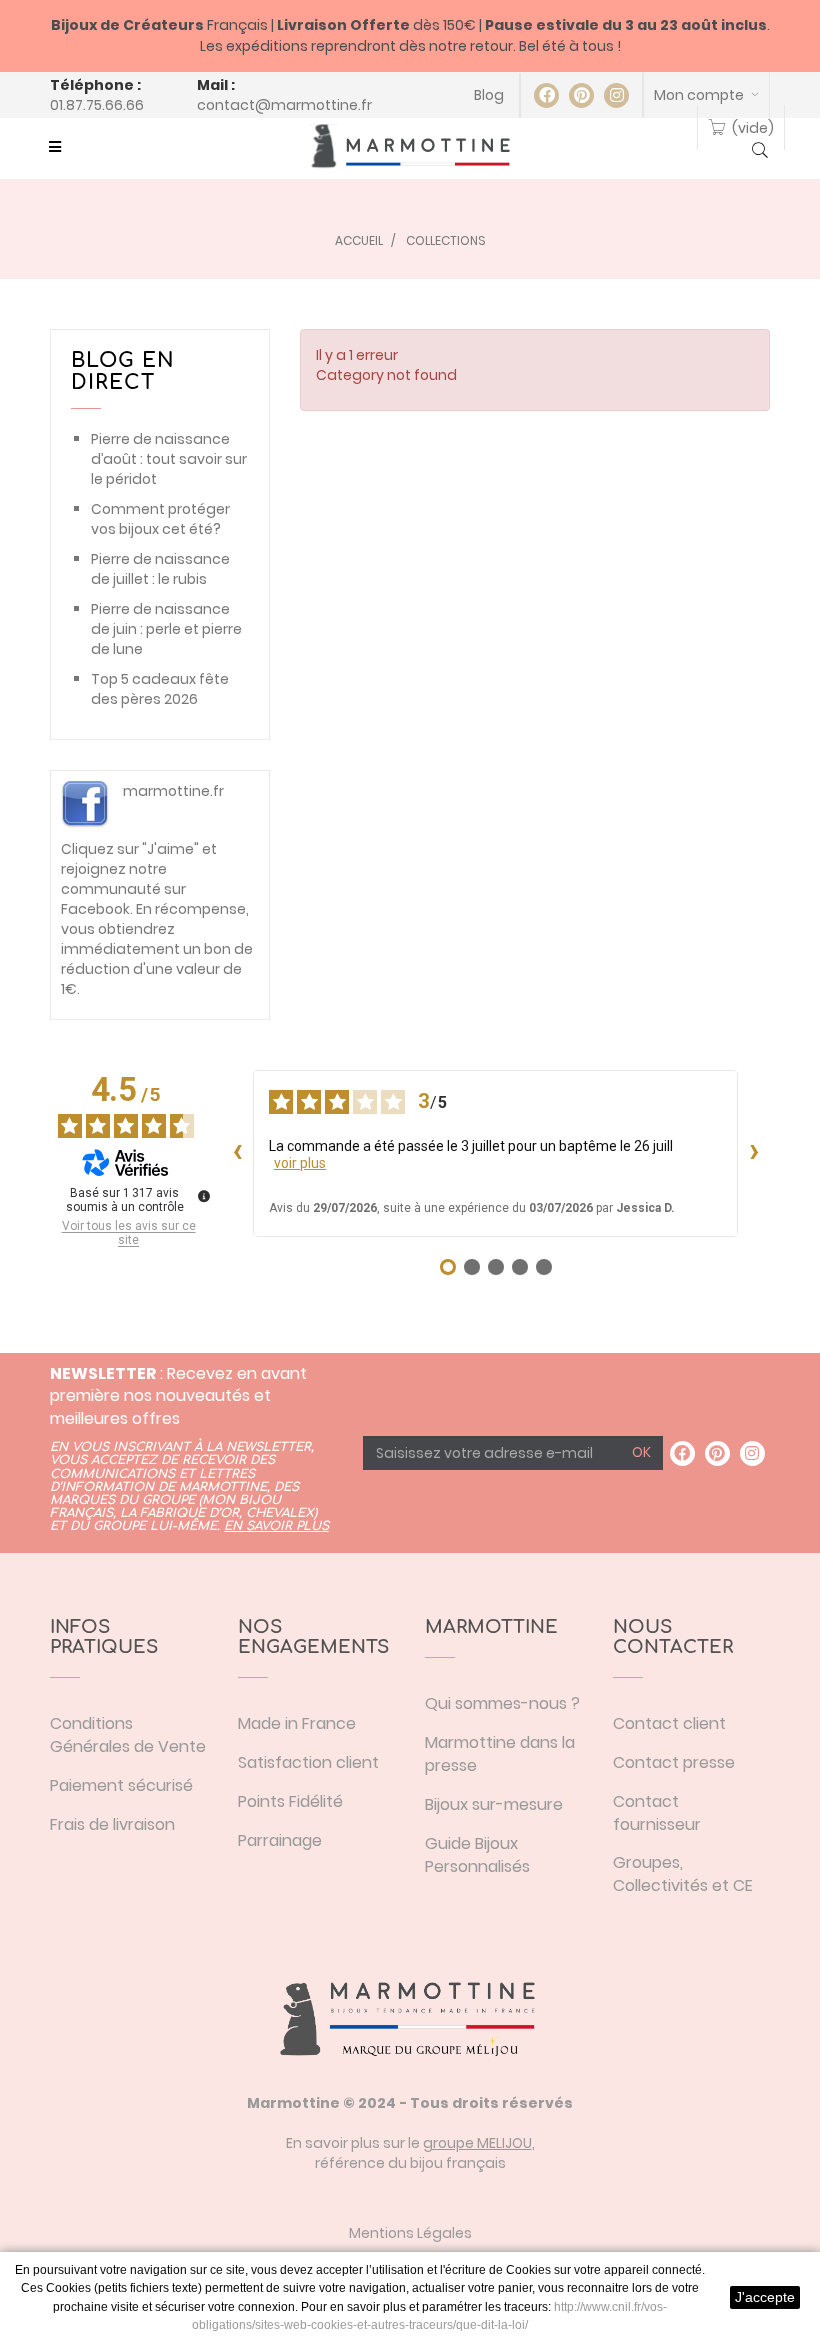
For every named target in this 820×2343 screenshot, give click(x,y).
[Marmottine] (410, 146)
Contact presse (674, 1762)
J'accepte (765, 2297)
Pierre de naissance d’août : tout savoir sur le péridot (169, 459)
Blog (489, 95)
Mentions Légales (410, 2233)
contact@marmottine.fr (284, 105)
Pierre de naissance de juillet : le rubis (160, 569)
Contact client (669, 1723)
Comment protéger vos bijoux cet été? (160, 519)
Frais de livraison (112, 1824)
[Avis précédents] (237, 1153)
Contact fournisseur (657, 1813)
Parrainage (280, 1840)
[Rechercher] (760, 152)
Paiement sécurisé (121, 1785)
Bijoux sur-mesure (494, 1804)
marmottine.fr (173, 791)
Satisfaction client (308, 1762)
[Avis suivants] (754, 1153)
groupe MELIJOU (477, 2143)
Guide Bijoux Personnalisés (477, 1855)
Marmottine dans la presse (500, 1754)
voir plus (300, 1163)
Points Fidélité (290, 1801)
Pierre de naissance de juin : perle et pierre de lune (166, 629)
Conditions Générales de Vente (128, 1735)
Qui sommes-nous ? (502, 1703)
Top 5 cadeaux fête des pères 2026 (160, 689)
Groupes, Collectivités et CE (683, 1874)
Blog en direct (123, 371)
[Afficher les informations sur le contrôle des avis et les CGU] (204, 1196)
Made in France (297, 1723)
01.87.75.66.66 (97, 105)
